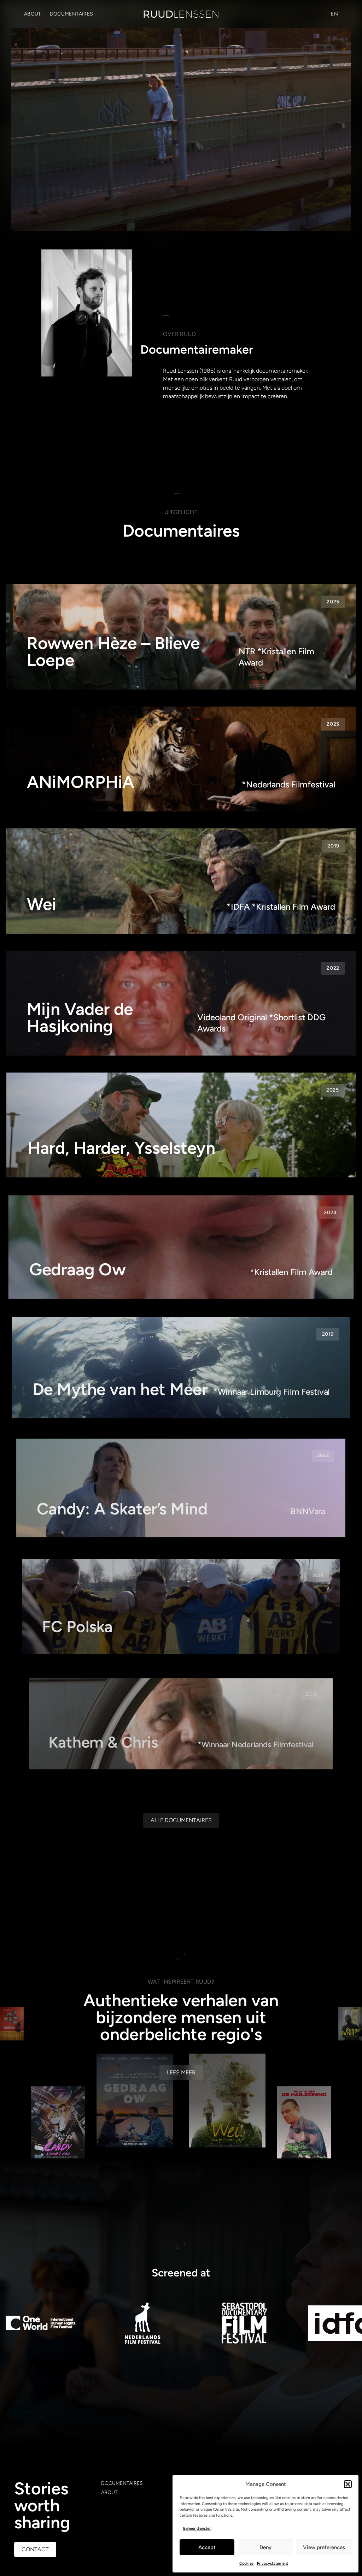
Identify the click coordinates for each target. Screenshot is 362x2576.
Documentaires (72, 14)
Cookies (246, 2563)
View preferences (324, 2547)
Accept (207, 2547)
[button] (348, 2484)
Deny (265, 2547)
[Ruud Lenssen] (181, 14)
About (33, 14)
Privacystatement (273, 2563)
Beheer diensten (197, 2528)
